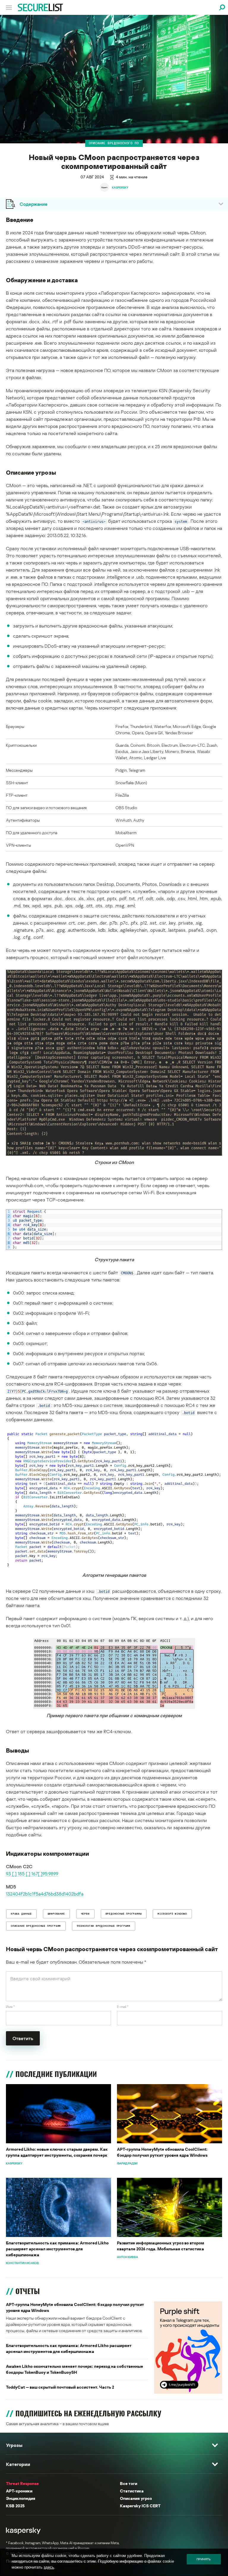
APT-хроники (19, 2491)
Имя (10, 2007)
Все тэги (129, 2483)
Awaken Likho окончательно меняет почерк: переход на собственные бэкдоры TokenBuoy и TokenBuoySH (75, 2369)
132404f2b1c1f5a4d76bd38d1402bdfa (45, 1894)
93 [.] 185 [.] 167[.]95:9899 (32, 1874)
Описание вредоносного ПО (114, 143)
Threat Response (22, 2483)
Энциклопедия (21, 2498)
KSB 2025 (15, 2506)
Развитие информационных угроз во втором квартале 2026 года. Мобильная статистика (161, 2246)
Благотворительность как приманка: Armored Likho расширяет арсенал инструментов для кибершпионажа (57, 2249)
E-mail (123, 2007)
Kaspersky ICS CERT (140, 2506)
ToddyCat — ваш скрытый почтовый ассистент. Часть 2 (60, 2387)
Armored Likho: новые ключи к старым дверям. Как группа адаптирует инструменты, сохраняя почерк (57, 2152)
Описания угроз (136, 2498)
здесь (49, 2567)
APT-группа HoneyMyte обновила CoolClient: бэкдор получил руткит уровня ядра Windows (162, 2152)
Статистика (132, 2491)
